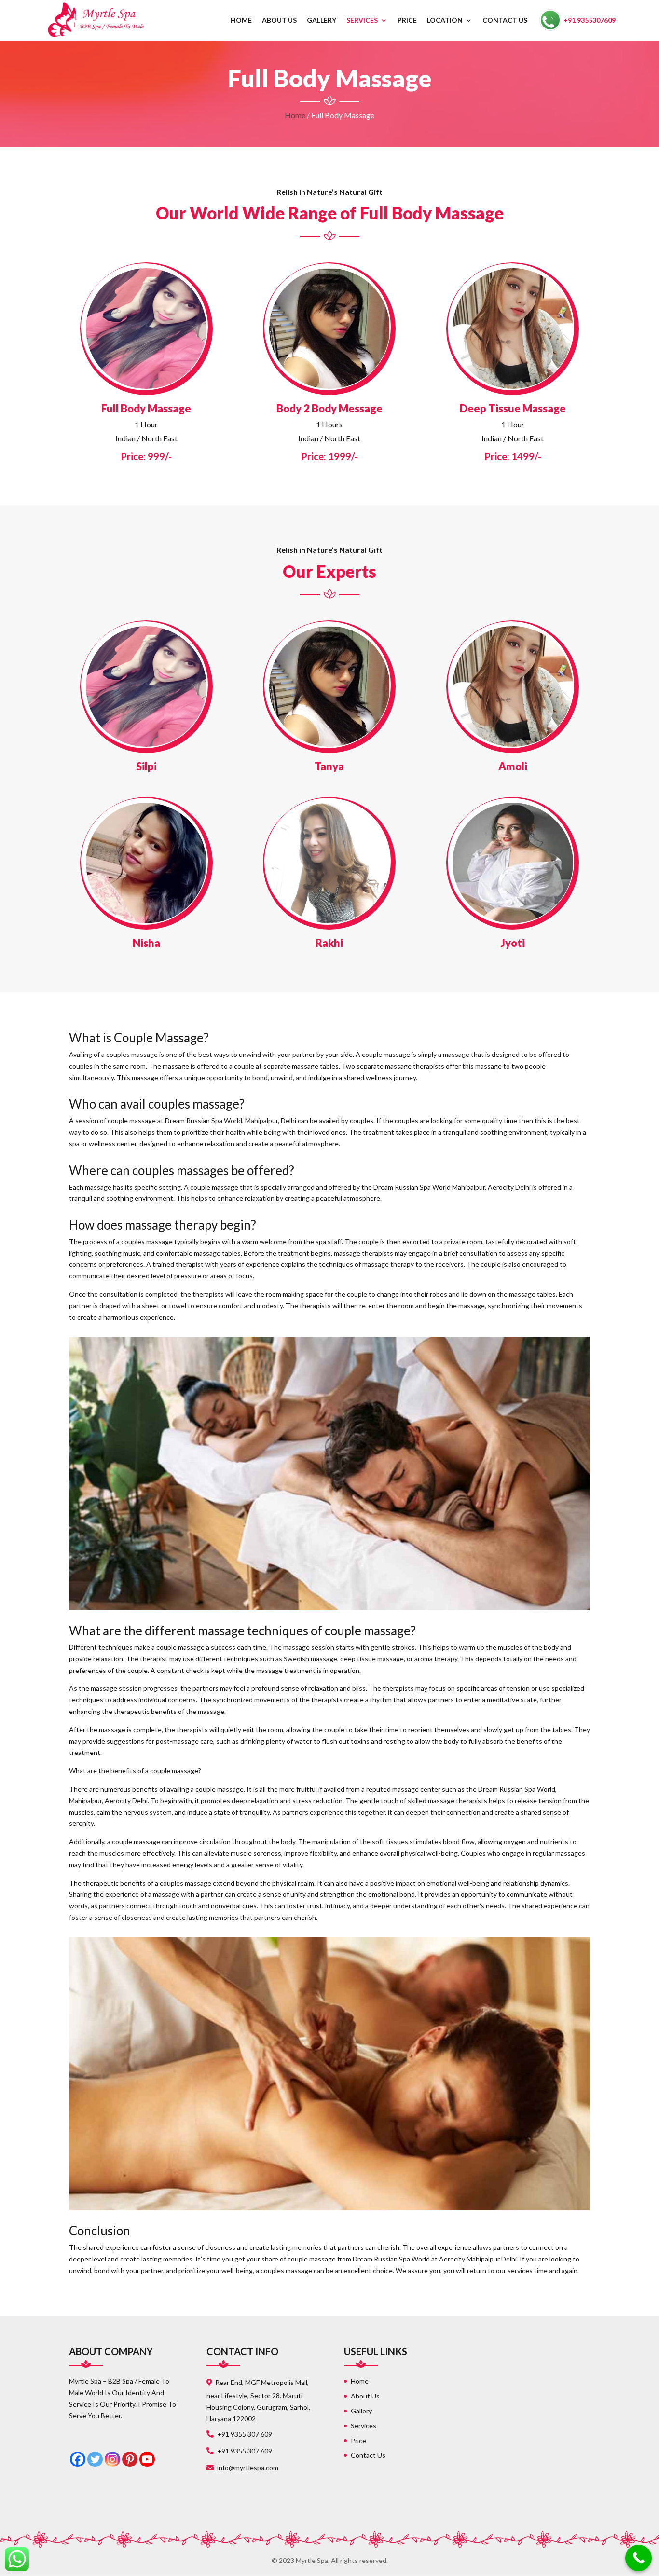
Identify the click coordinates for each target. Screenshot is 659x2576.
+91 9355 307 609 (245, 2434)
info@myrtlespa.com (248, 2468)
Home (241, 21)
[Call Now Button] (638, 2558)
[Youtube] (147, 2459)
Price (407, 21)
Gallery (322, 21)
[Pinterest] (130, 2459)
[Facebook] (78, 2459)
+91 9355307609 (590, 20)
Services (362, 21)
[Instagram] (112, 2459)
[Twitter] (95, 2459)
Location (445, 21)
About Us (279, 21)
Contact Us (505, 21)
